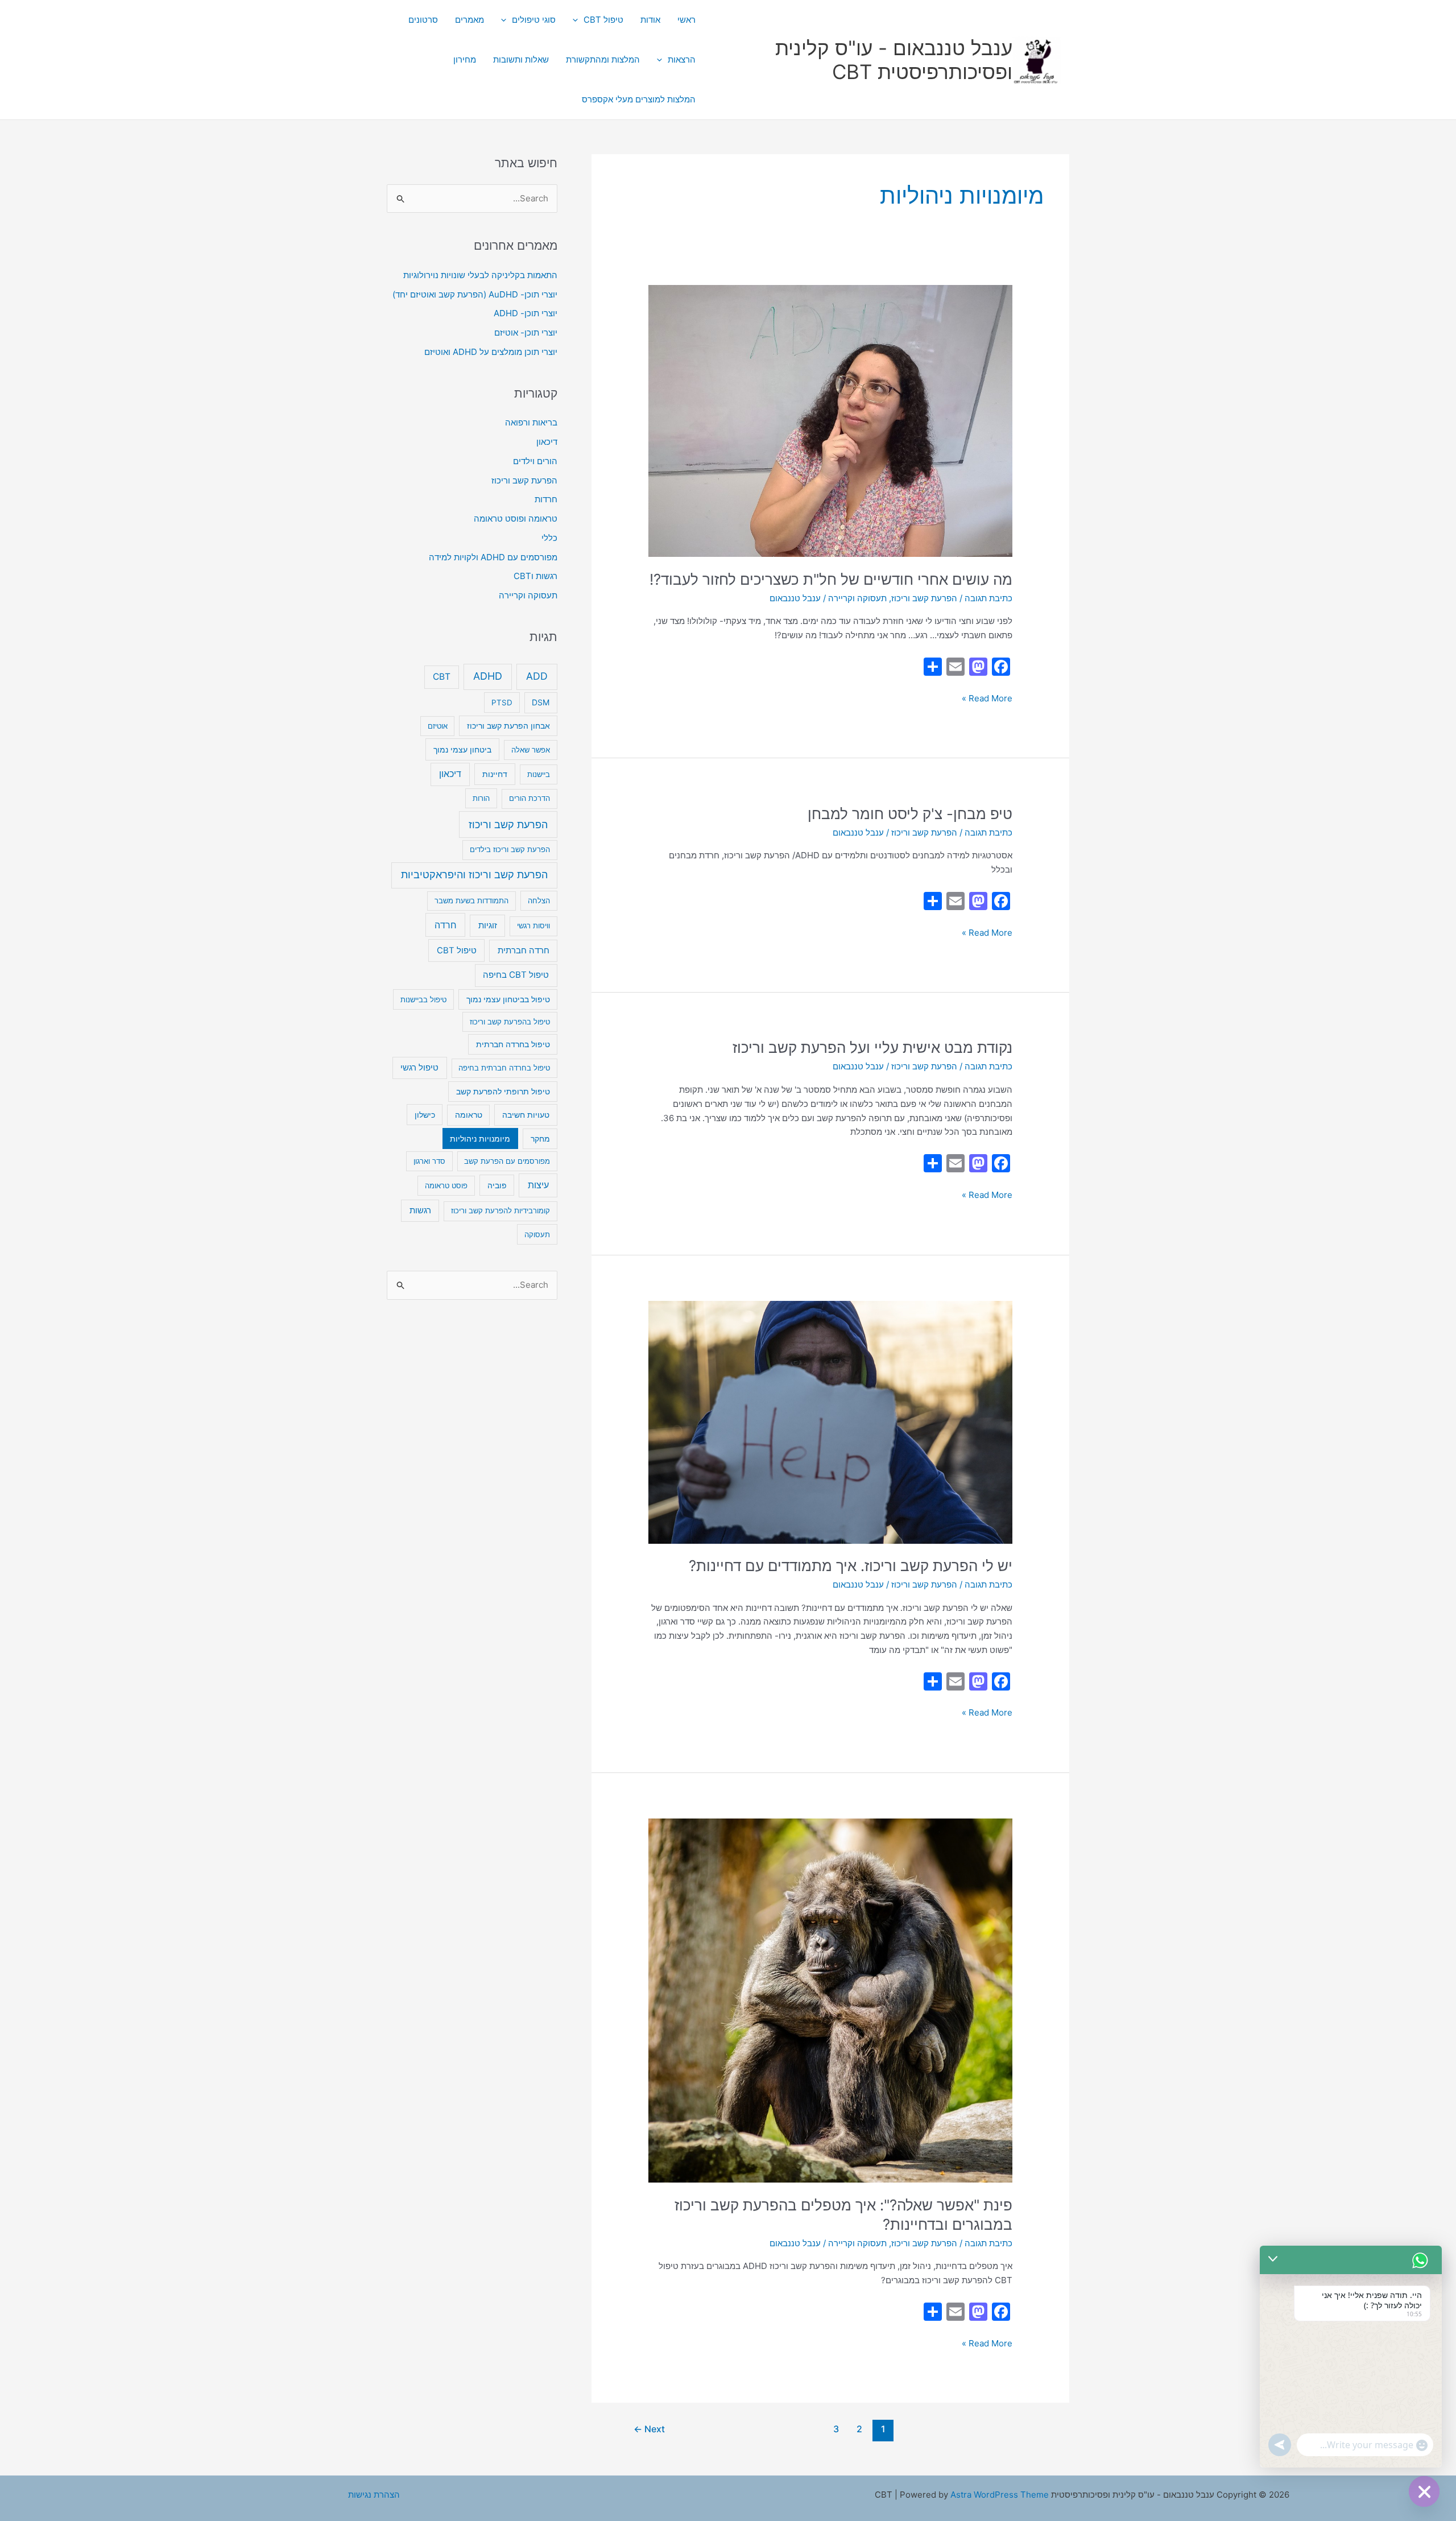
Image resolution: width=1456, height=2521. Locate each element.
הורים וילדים (535, 461)
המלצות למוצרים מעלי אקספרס (639, 99)
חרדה (446, 925)
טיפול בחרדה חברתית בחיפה (504, 1068)
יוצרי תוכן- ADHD (526, 313)
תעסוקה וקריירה (857, 598)
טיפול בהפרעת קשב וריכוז (510, 1022)
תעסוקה (537, 1234)
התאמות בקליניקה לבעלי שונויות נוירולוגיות (480, 275)
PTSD (502, 702)
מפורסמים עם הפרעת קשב (507, 1161)
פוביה (497, 1185)
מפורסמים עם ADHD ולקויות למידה (493, 557)
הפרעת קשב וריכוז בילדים (510, 849)
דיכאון (547, 442)
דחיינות (495, 774)
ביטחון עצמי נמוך (462, 749)
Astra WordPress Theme (1000, 2495)
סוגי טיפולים (534, 20)
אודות (650, 20)
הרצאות (682, 59)
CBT (442, 677)
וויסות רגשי (533, 925)
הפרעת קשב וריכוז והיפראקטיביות (474, 875)
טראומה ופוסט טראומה (516, 518)
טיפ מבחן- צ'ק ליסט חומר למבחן (910, 814)
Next (649, 2429)
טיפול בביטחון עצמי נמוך (508, 999)
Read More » (987, 698)
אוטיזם (438, 726)
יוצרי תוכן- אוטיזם (526, 332)
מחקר (540, 1139)
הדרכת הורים (530, 798)
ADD (537, 676)
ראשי (686, 20)
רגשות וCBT (535, 576)
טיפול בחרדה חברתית (513, 1044)
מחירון (465, 59)
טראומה (469, 1115)
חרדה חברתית (524, 950)
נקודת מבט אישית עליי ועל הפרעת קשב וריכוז (872, 1047)
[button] (578, 20)
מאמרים (470, 20)
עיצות (538, 1185)
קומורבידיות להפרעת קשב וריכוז (500, 1210)
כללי (549, 538)
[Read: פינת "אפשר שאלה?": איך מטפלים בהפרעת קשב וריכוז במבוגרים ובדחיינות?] (830, 2000)
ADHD (488, 676)
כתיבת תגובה (988, 598)
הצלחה (539, 900)
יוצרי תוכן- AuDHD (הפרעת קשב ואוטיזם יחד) (475, 294)
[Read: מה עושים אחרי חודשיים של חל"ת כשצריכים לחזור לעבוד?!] (830, 420)
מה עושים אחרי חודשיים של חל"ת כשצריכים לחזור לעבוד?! (831, 579)
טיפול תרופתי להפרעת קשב (503, 1092)
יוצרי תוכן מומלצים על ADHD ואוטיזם (491, 352)
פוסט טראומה (446, 1185)
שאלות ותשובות (521, 59)
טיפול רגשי (419, 1068)
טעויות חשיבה (526, 1115)
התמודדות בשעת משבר (471, 900)
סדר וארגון (429, 1161)
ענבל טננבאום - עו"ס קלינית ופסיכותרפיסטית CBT (894, 60)
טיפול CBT (603, 20)
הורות (481, 798)
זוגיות (488, 925)
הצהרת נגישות (374, 2495)
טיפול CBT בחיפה (516, 975)
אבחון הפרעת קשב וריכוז (508, 726)
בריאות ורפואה (531, 422)
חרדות (546, 499)
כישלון (425, 1115)
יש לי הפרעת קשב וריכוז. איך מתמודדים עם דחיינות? (851, 1566)
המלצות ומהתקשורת (603, 59)
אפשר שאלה (531, 750)
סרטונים (423, 20)
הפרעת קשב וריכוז (924, 598)
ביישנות (539, 774)
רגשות (420, 1210)
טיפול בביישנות (423, 999)
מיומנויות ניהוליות (480, 1138)
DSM (541, 702)
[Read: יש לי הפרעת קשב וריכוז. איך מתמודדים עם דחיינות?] (830, 1421)
